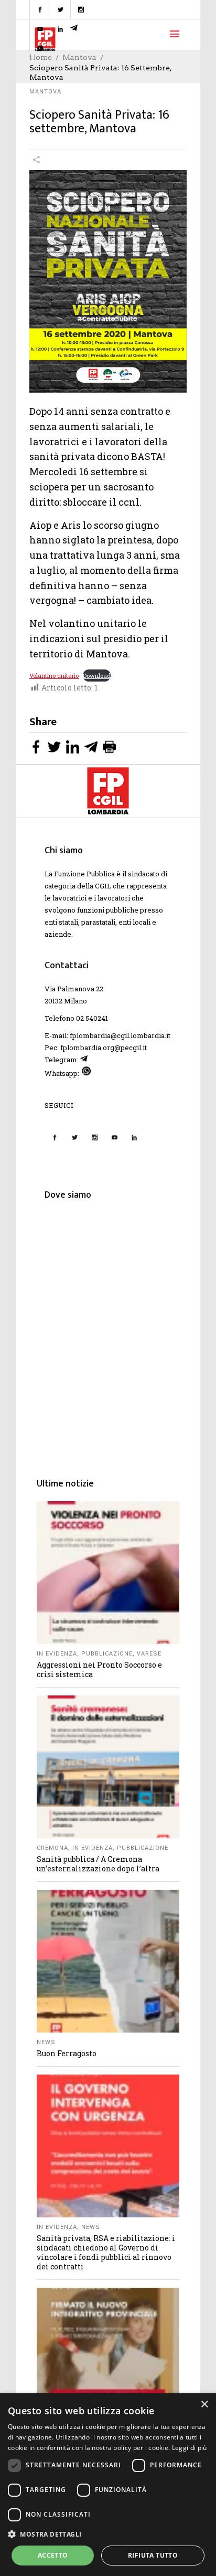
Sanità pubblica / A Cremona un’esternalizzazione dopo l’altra (98, 1864)
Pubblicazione (107, 1654)
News (46, 2042)
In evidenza (57, 1654)
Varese (149, 1654)
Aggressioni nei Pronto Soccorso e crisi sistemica (99, 1669)
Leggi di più (190, 2448)
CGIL (103, 886)
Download (97, 676)
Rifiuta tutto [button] (153, 2555)
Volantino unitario (54, 676)
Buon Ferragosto (67, 2053)
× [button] (204, 2405)
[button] (108, 2534)
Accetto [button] (53, 2555)
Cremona (52, 1848)
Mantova (45, 92)
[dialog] (108, 2485)
